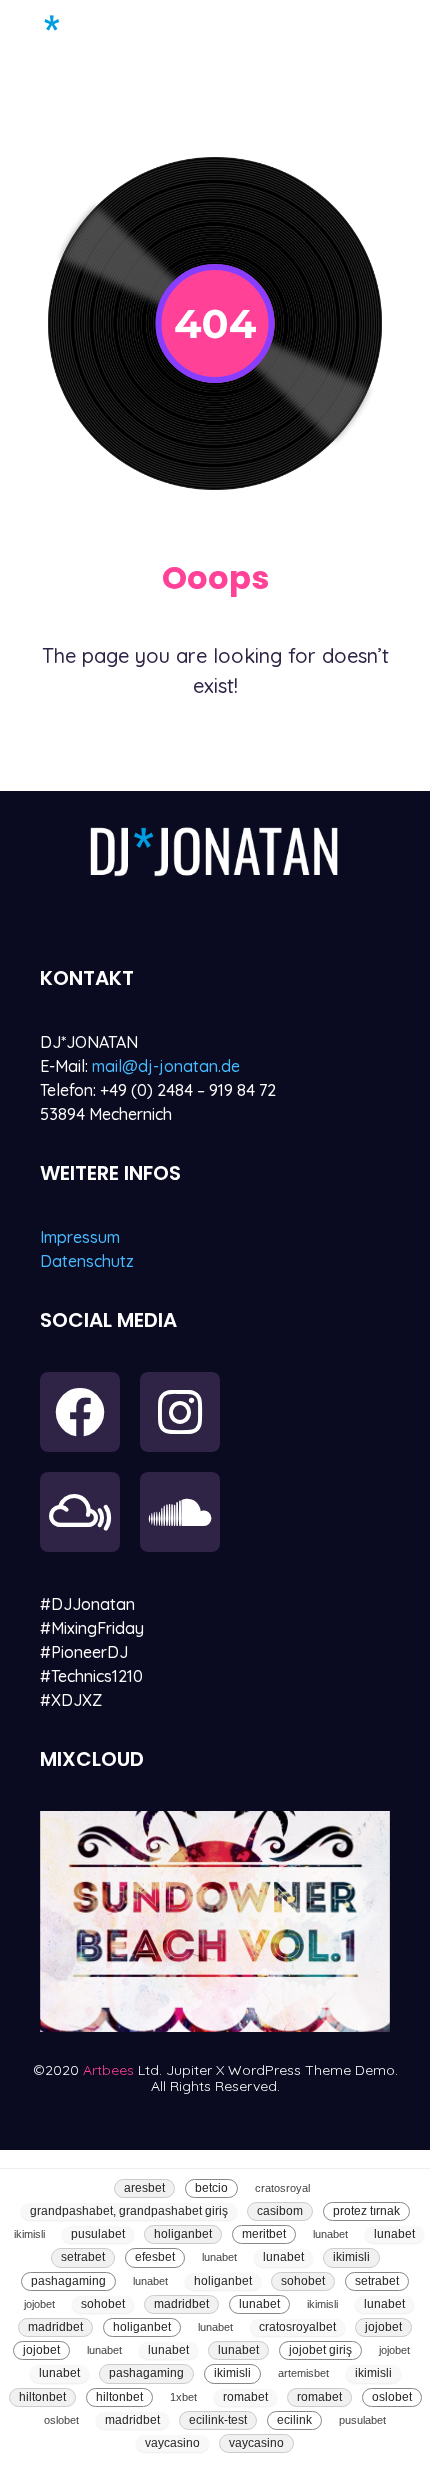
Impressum (80, 1237)
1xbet (183, 2397)
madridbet (181, 2304)
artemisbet (303, 2373)
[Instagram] (180, 1412)
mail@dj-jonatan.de (166, 1066)
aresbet (144, 2188)
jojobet (39, 2304)
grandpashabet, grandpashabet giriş (129, 2211)
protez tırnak (366, 2211)
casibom (280, 2211)
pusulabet (98, 2234)
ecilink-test (218, 2420)
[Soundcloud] (180, 1512)
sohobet (303, 2281)
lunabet (330, 2234)
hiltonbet (42, 2397)
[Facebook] (80, 1412)
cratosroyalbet (297, 2327)
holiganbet (183, 2234)
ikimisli (29, 2234)
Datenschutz (87, 1261)
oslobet (392, 2397)
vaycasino (172, 2443)
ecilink (294, 2420)
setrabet (83, 2257)
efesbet (155, 2257)
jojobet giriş (320, 2350)
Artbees (110, 2070)
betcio (211, 2188)
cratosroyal (282, 2188)
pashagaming (68, 2281)
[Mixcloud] (80, 1512)
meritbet (264, 2234)
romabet (245, 2397)
